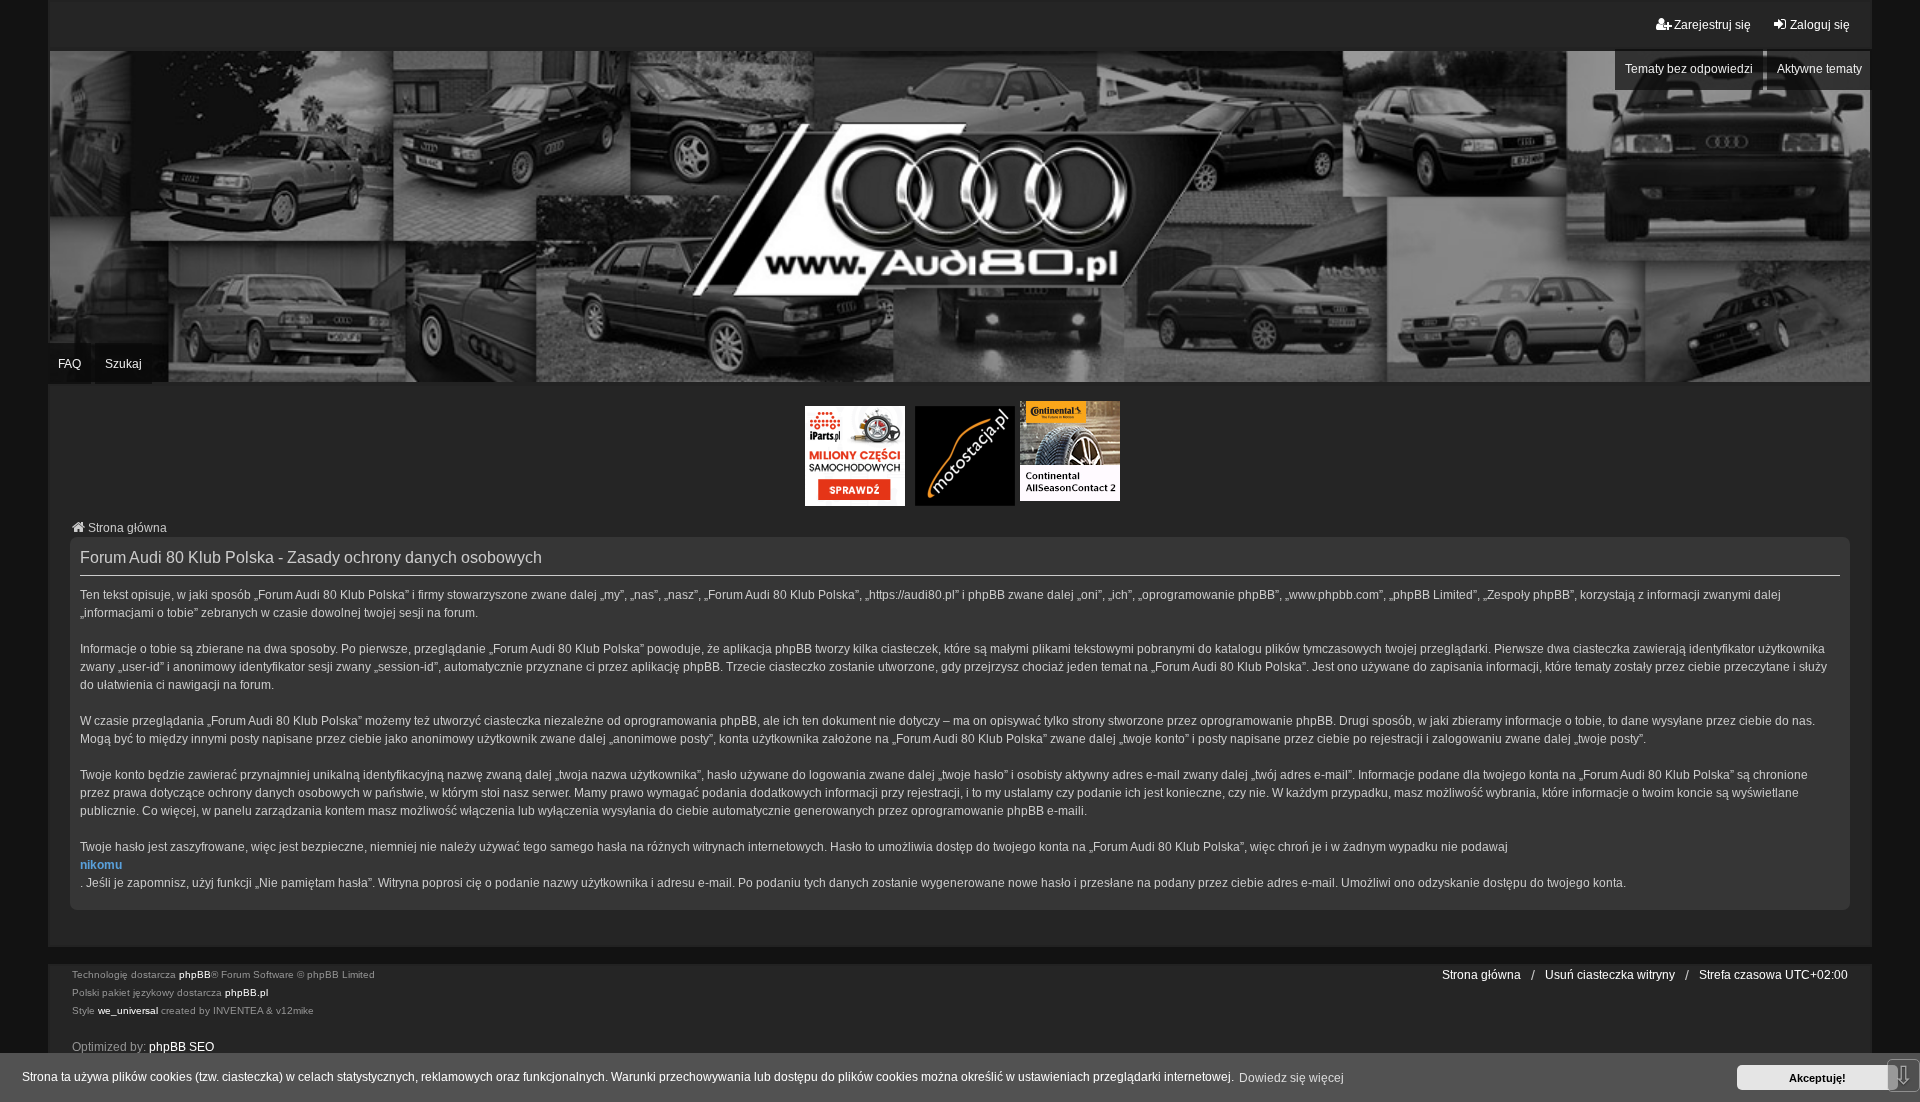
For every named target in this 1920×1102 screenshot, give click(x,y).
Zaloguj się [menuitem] (1820, 25)
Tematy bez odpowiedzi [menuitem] (1689, 69)
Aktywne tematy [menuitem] (1819, 69)
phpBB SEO (181, 1047)
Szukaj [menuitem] (123, 364)
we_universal (128, 1010)
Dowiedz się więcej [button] (1291, 1078)
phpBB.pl (246, 992)
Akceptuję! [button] (1817, 1078)
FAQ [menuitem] (69, 364)
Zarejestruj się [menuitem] (1712, 25)
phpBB (195, 974)
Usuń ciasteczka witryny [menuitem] (1610, 975)
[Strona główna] (960, 216)
